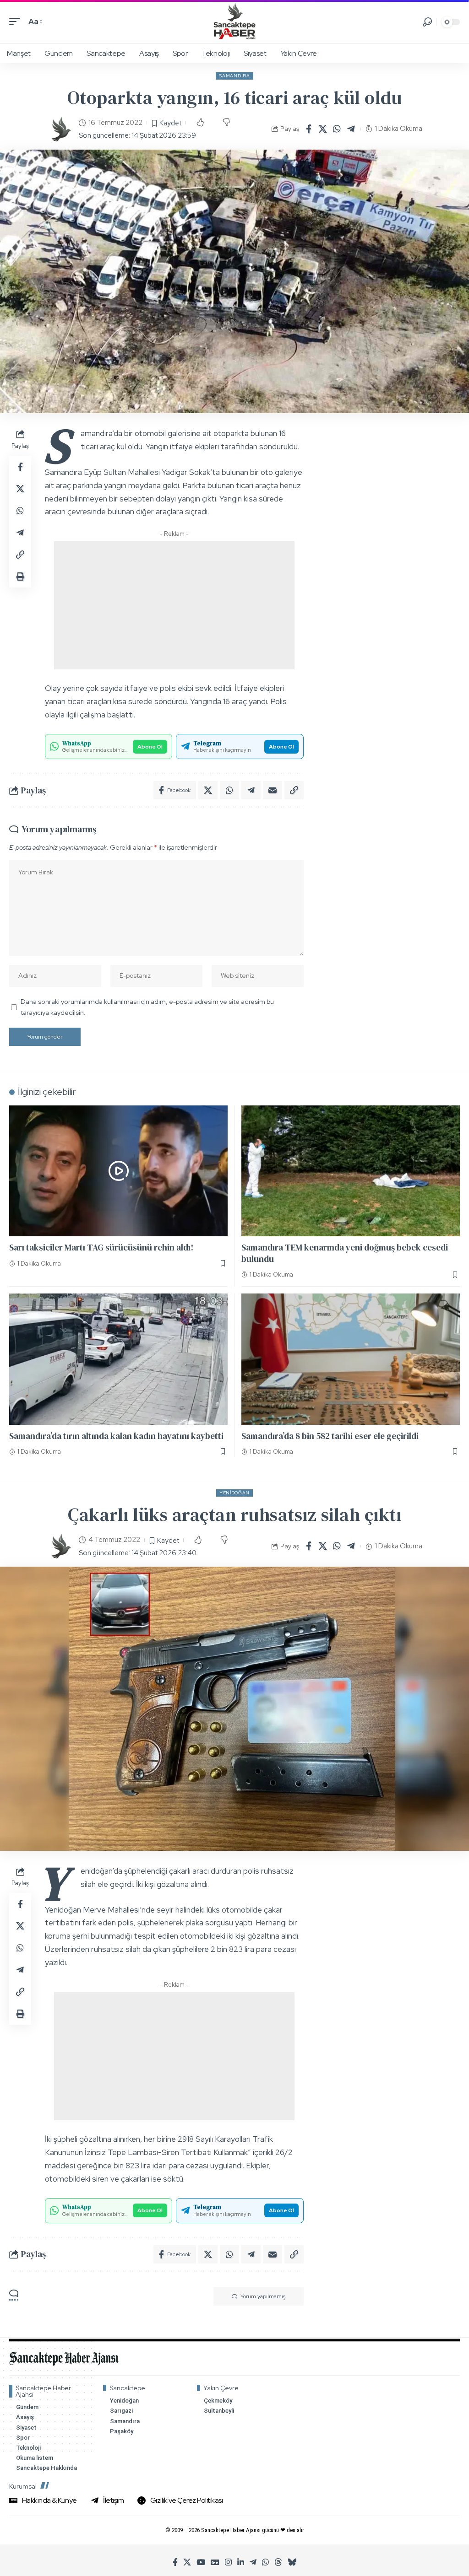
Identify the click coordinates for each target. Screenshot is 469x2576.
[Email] (273, 790)
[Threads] (278, 2563)
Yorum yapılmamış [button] (263, 2296)
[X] (187, 2563)
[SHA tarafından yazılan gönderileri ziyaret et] (60, 129)
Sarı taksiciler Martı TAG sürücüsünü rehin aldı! (101, 1247)
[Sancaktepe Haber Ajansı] (234, 22)
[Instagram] (228, 2563)
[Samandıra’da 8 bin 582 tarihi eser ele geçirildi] (351, 1359)
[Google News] (215, 2563)
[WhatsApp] (265, 2563)
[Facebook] (175, 2563)
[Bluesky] (292, 2563)
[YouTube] (201, 2563)
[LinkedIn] (241, 2563)
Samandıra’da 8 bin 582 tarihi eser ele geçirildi (330, 1436)
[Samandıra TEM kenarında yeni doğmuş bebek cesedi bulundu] (351, 1171)
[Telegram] (253, 2563)
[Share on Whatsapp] (337, 129)
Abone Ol (150, 747)
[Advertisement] (174, 605)
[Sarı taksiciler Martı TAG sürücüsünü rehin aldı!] (118, 1171)
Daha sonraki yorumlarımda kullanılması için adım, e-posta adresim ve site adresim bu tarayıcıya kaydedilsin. (147, 1007)
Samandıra (234, 76)
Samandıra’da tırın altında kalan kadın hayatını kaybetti (116, 1436)
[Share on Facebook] (309, 129)
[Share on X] (323, 129)
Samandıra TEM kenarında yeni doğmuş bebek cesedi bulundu (345, 1253)
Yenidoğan (234, 1493)
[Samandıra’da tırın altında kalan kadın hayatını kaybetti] (118, 1359)
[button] (17, 22)
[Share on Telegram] (351, 129)
